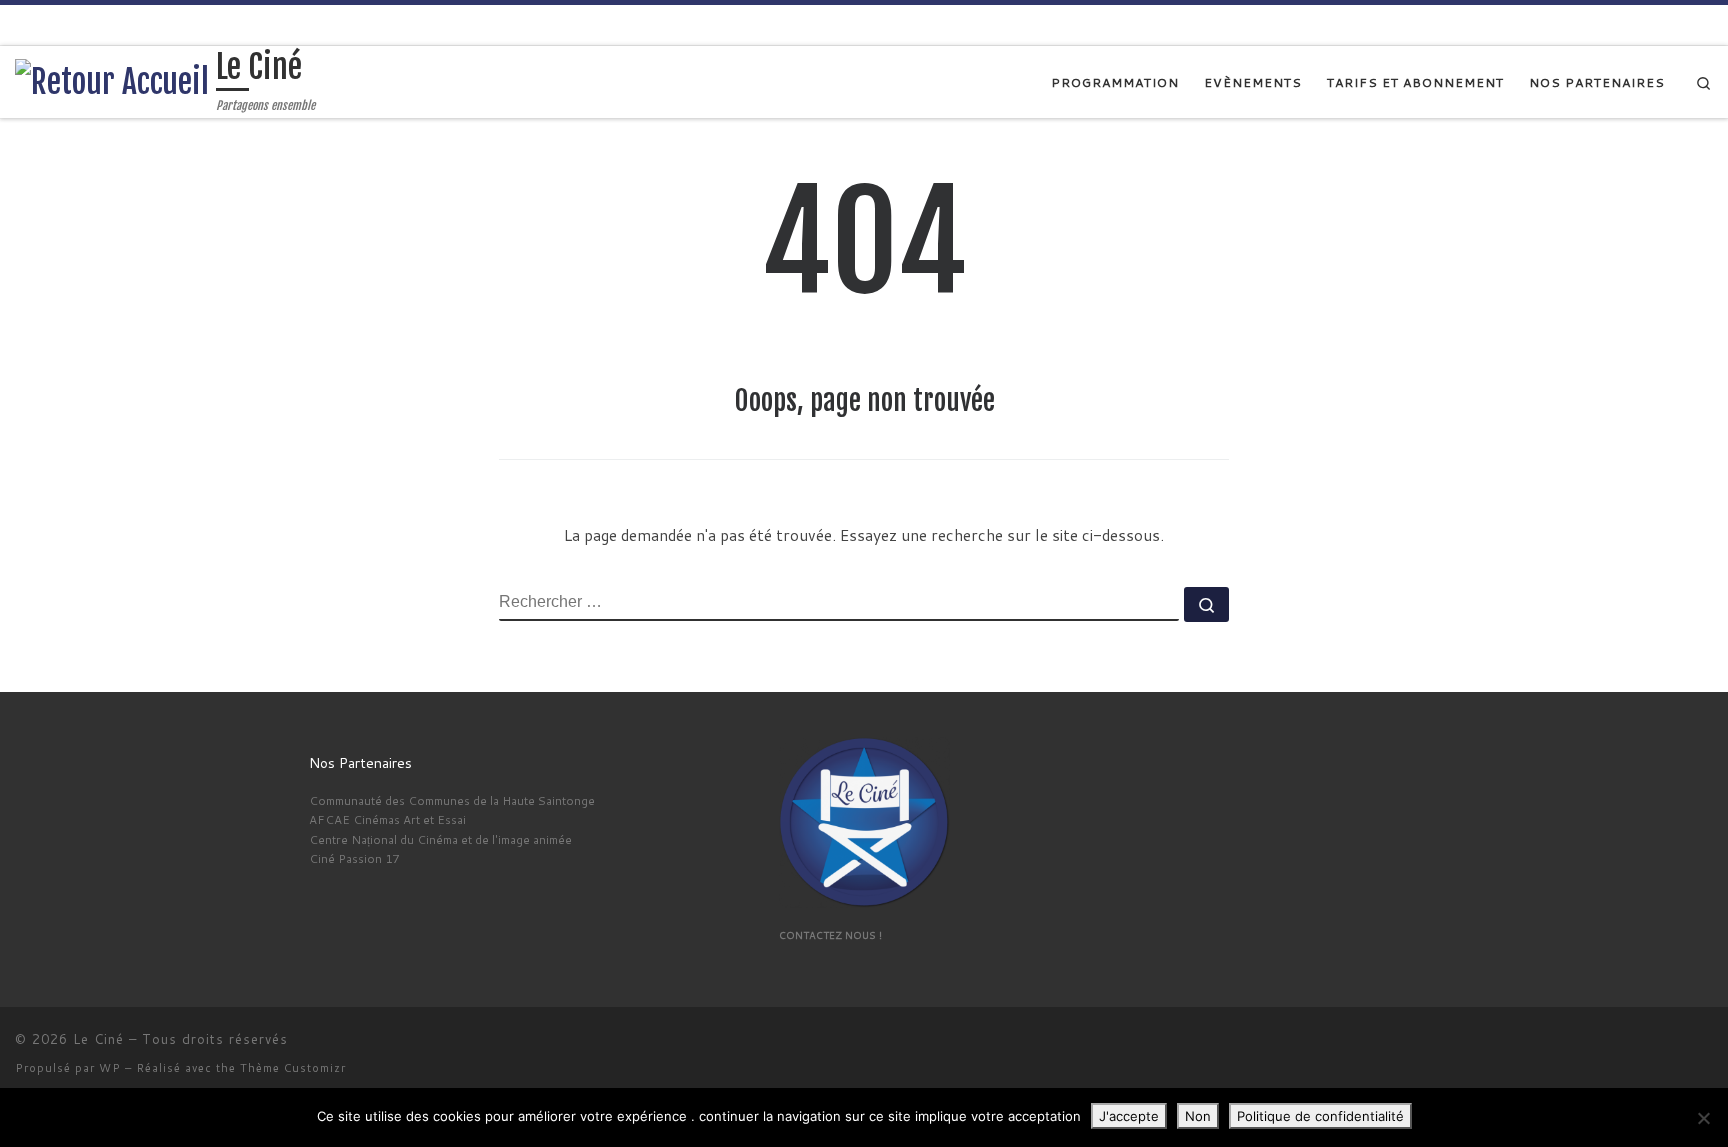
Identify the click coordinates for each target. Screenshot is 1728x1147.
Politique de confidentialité (1320, 1116)
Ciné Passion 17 (354, 858)
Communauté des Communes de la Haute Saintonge (452, 800)
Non (1198, 1116)
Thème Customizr (293, 1068)
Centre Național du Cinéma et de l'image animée (440, 839)
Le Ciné (98, 1039)
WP (110, 1068)
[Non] (1703, 1118)
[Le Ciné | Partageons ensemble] (112, 81)
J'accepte (1129, 1116)
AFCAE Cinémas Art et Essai (387, 819)
